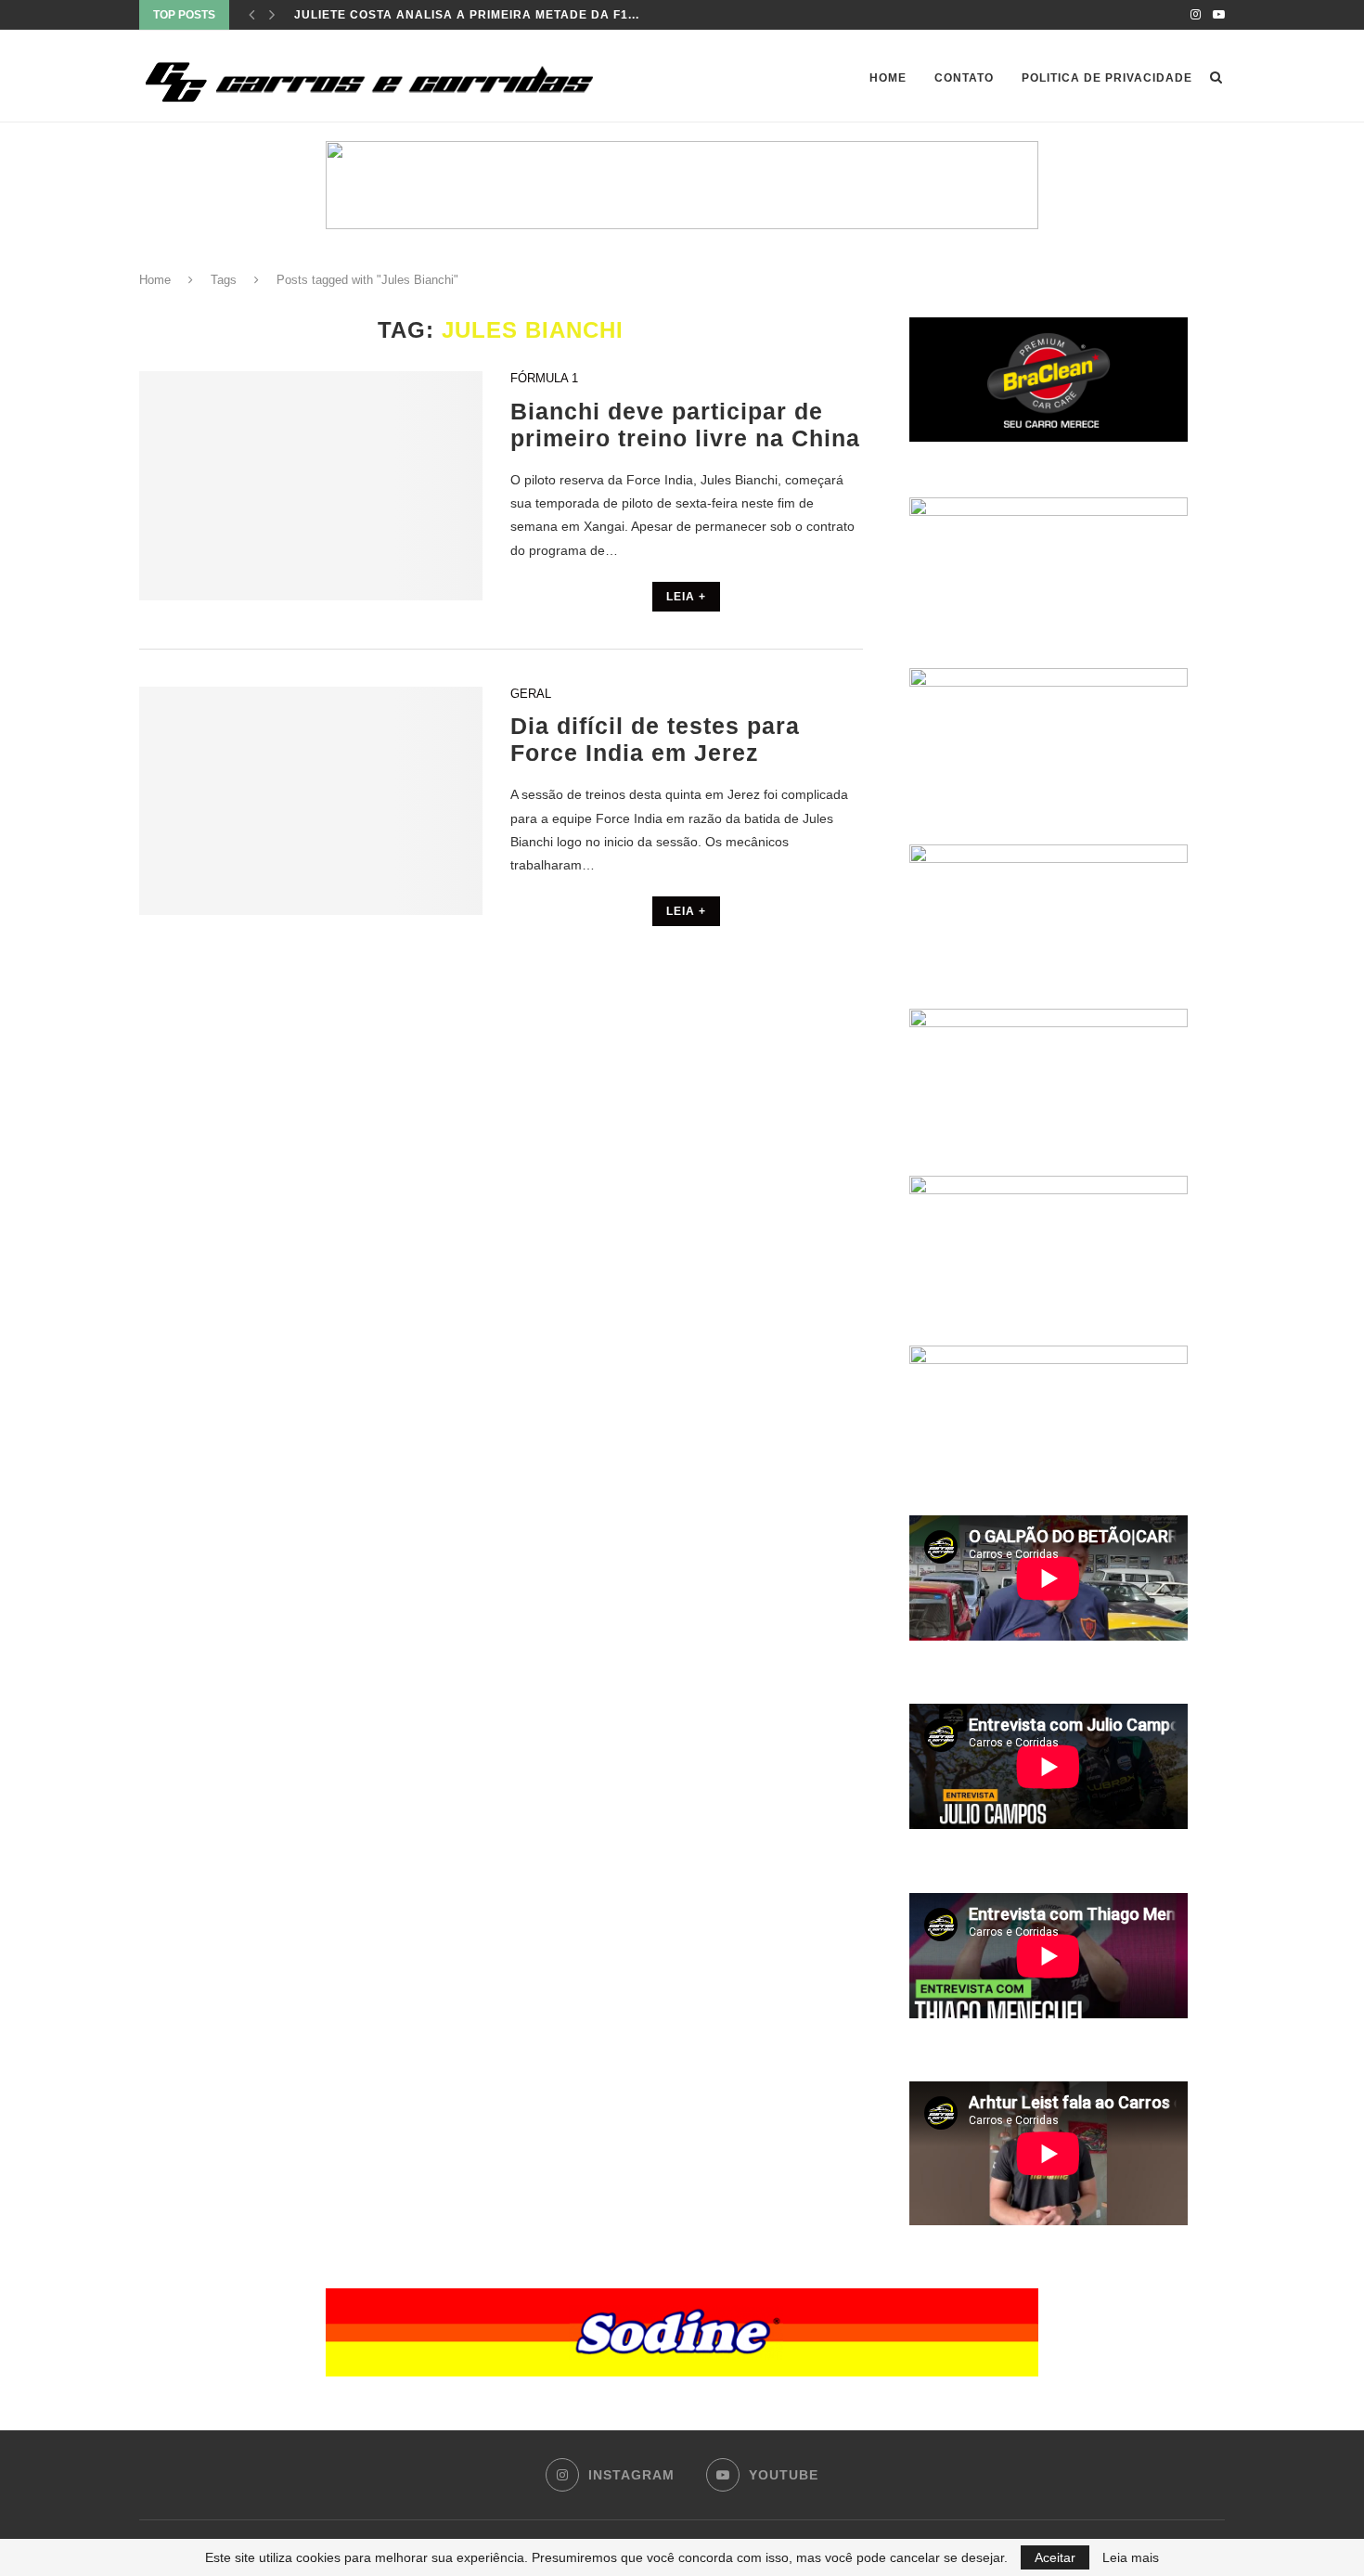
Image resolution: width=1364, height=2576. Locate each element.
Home (888, 78)
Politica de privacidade (1107, 78)
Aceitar (1055, 2557)
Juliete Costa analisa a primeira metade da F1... (467, 15)
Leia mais (1131, 2557)
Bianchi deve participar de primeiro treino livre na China (685, 425)
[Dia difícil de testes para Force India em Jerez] (311, 801)
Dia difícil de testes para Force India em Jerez (655, 739)
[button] (682, 185)
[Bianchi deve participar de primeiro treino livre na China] (311, 486)
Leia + (686, 597)
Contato (964, 78)
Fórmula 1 (544, 378)
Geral (531, 694)
